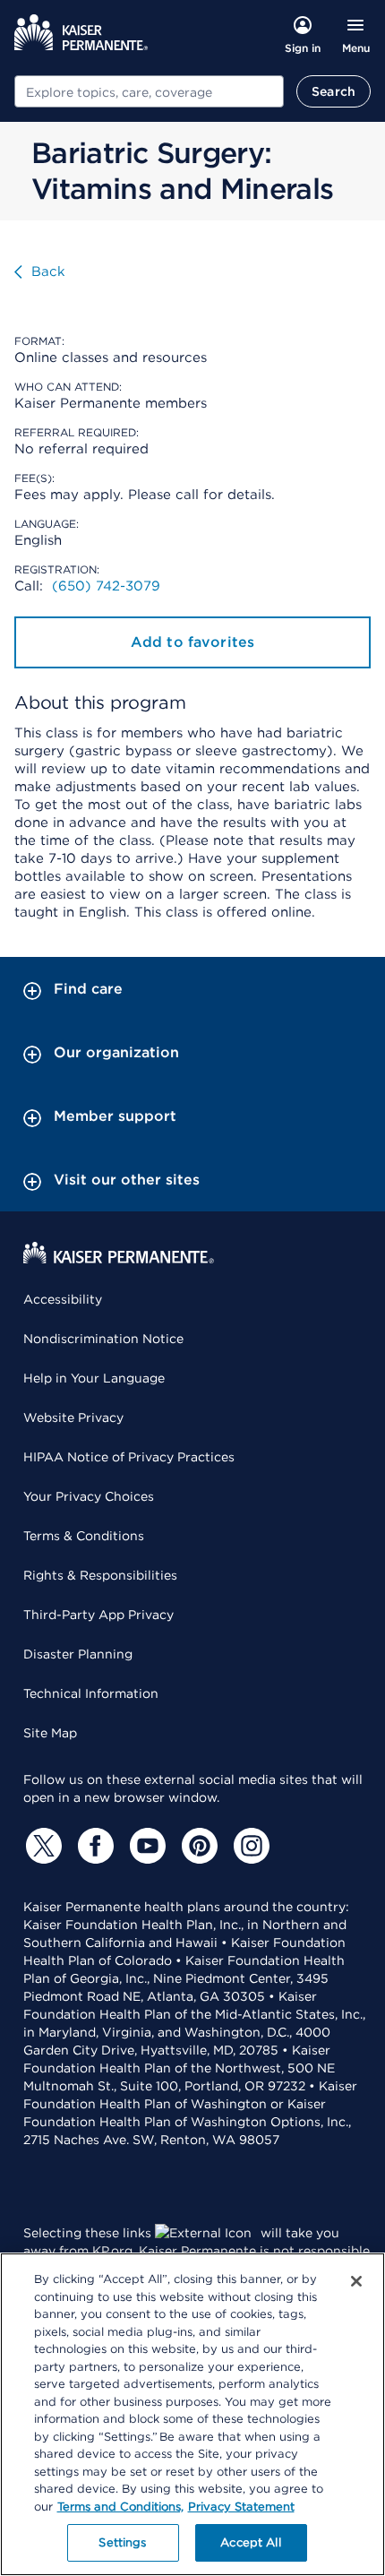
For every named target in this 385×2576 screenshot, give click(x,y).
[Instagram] (249, 1846)
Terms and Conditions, (120, 2507)
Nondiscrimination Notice (103, 1339)
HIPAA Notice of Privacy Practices (129, 1457)
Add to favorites (193, 642)
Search (334, 91)
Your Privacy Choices (89, 1496)
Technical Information (91, 1693)
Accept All (250, 2542)
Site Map (50, 1733)
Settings (122, 2542)
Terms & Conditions (84, 1536)
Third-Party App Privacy (98, 1615)
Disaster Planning (78, 1654)
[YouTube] (145, 1846)
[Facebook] (93, 1846)
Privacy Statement (241, 2507)
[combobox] (149, 91)
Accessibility (63, 1299)
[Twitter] (41, 1846)
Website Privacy (73, 1417)
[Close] (356, 2281)
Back (48, 271)
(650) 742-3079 (106, 586)
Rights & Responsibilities (100, 1575)
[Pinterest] (197, 1846)
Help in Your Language (94, 1378)
